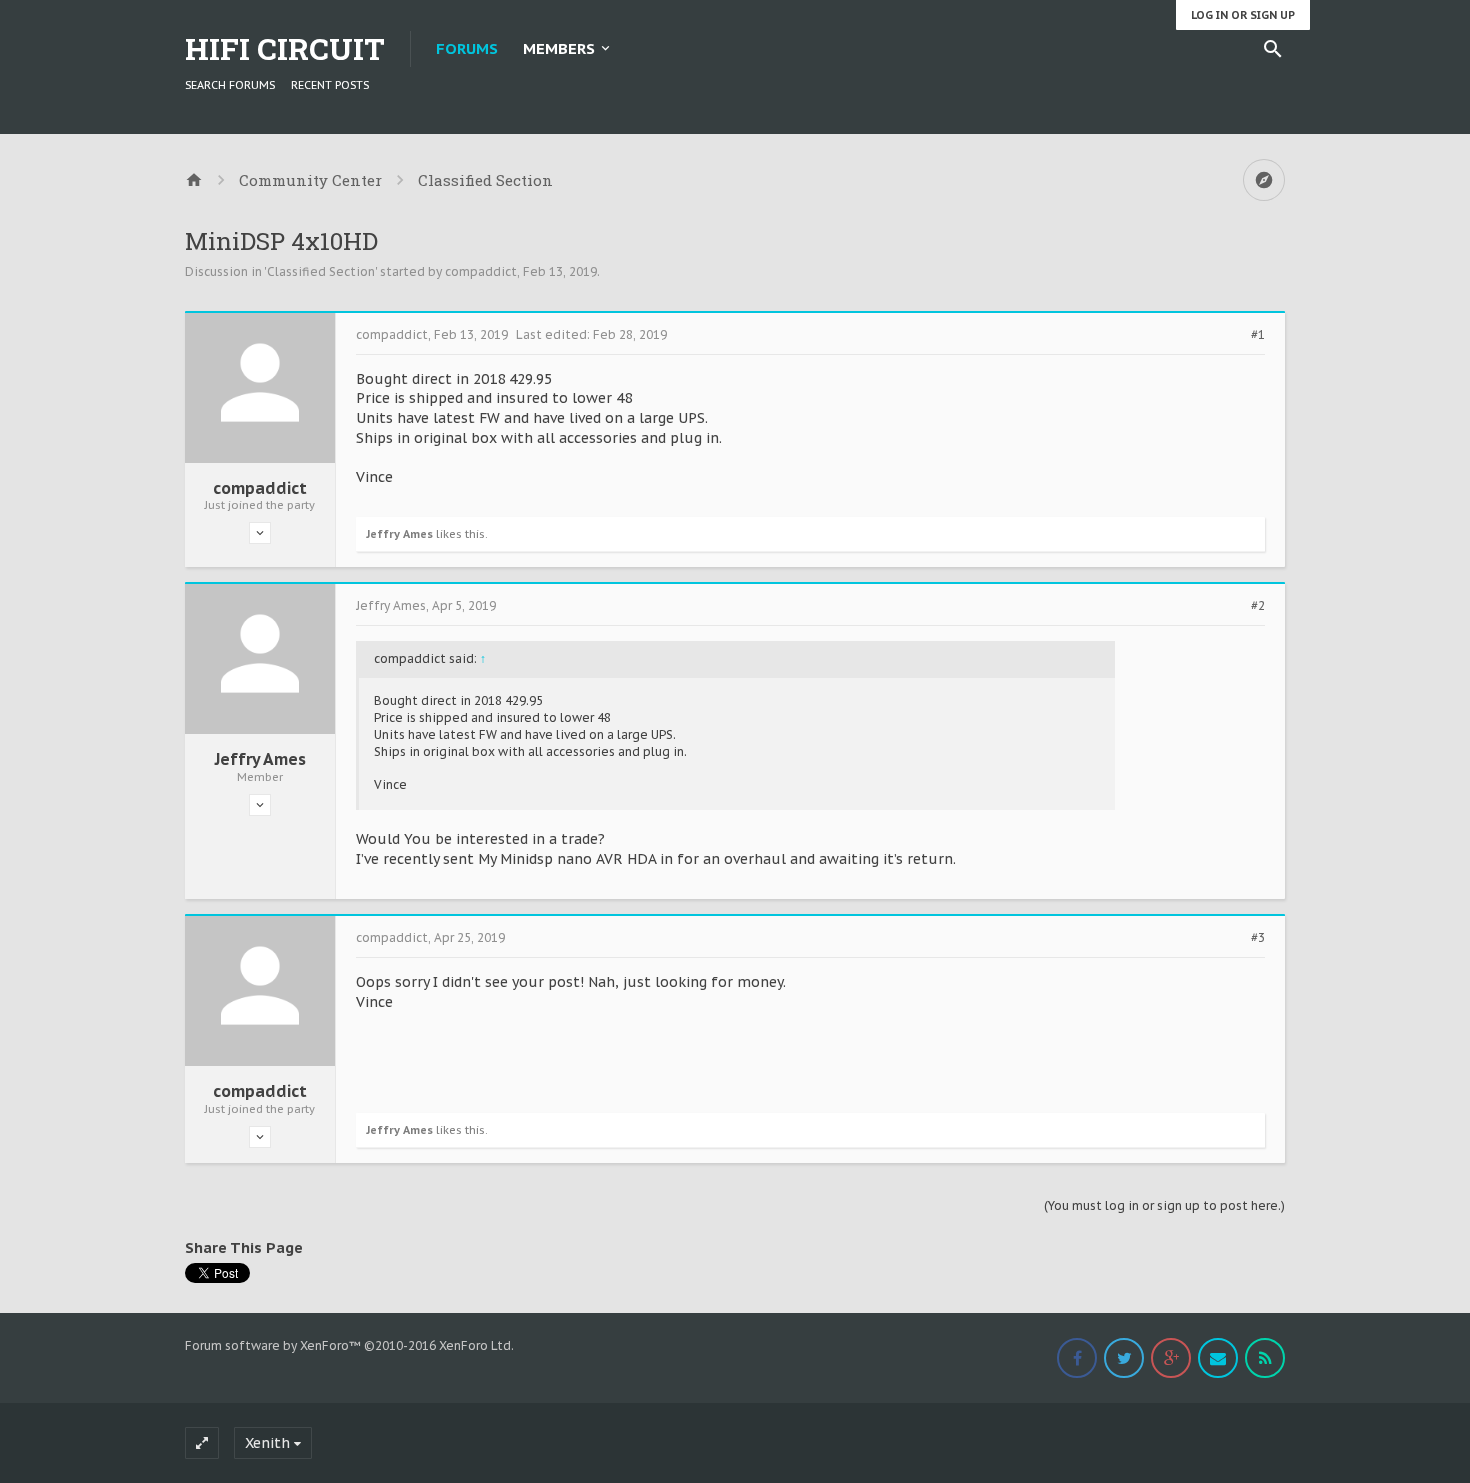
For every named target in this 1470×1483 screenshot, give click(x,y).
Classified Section (321, 271)
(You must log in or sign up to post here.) (1164, 1205)
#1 (1258, 335)
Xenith (267, 1443)
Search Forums (230, 85)
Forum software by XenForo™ (349, 1345)
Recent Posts (330, 85)
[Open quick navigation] (1264, 180)
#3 (1258, 938)
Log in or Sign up (1243, 15)
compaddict (481, 271)
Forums (467, 48)
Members (559, 48)
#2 (1258, 606)
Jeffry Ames (399, 534)
